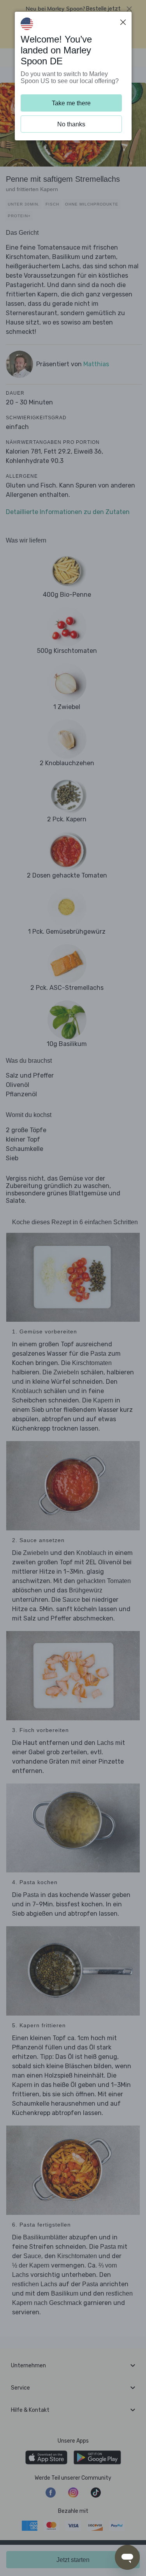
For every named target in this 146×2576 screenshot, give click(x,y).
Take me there (71, 103)
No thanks (71, 124)
